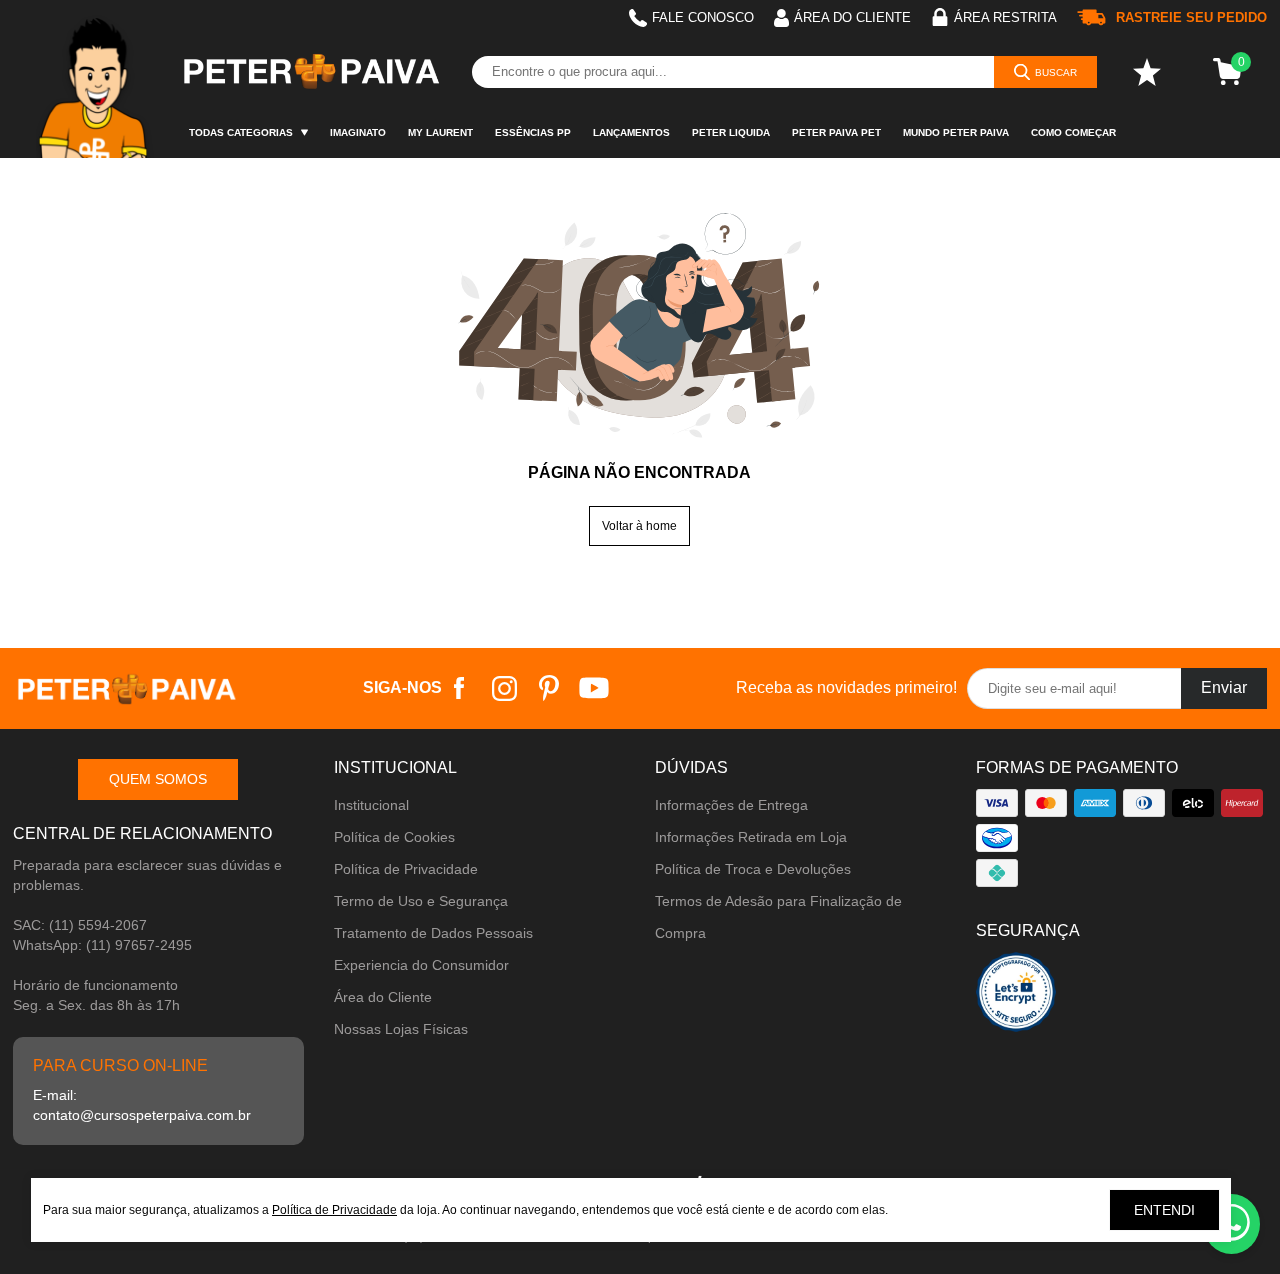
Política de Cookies (394, 837)
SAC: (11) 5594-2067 (80, 925)
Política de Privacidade (406, 869)
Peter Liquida (731, 132)
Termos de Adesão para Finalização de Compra (778, 917)
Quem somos (158, 779)
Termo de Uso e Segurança (421, 901)
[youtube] (594, 688)
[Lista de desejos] (1147, 72)
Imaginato (358, 132)
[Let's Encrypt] (1016, 997)
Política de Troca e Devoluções (753, 869)
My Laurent (440, 132)
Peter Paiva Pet (836, 132)
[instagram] (504, 688)
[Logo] (310, 72)
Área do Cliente (383, 997)
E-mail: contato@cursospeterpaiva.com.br (142, 1105)
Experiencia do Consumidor (421, 965)
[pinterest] (549, 688)
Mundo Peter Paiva (956, 132)
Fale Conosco (703, 17)
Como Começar (1073, 132)
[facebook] (459, 688)
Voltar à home (639, 526)
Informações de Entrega (731, 805)
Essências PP (533, 132)
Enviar (1224, 687)
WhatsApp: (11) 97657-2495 (102, 945)
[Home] (95, 79)
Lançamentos (631, 132)
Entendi (1164, 1210)
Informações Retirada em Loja (751, 837)
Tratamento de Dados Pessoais (433, 933)
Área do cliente (852, 17)
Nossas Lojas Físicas (401, 1029)
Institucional (371, 805)
